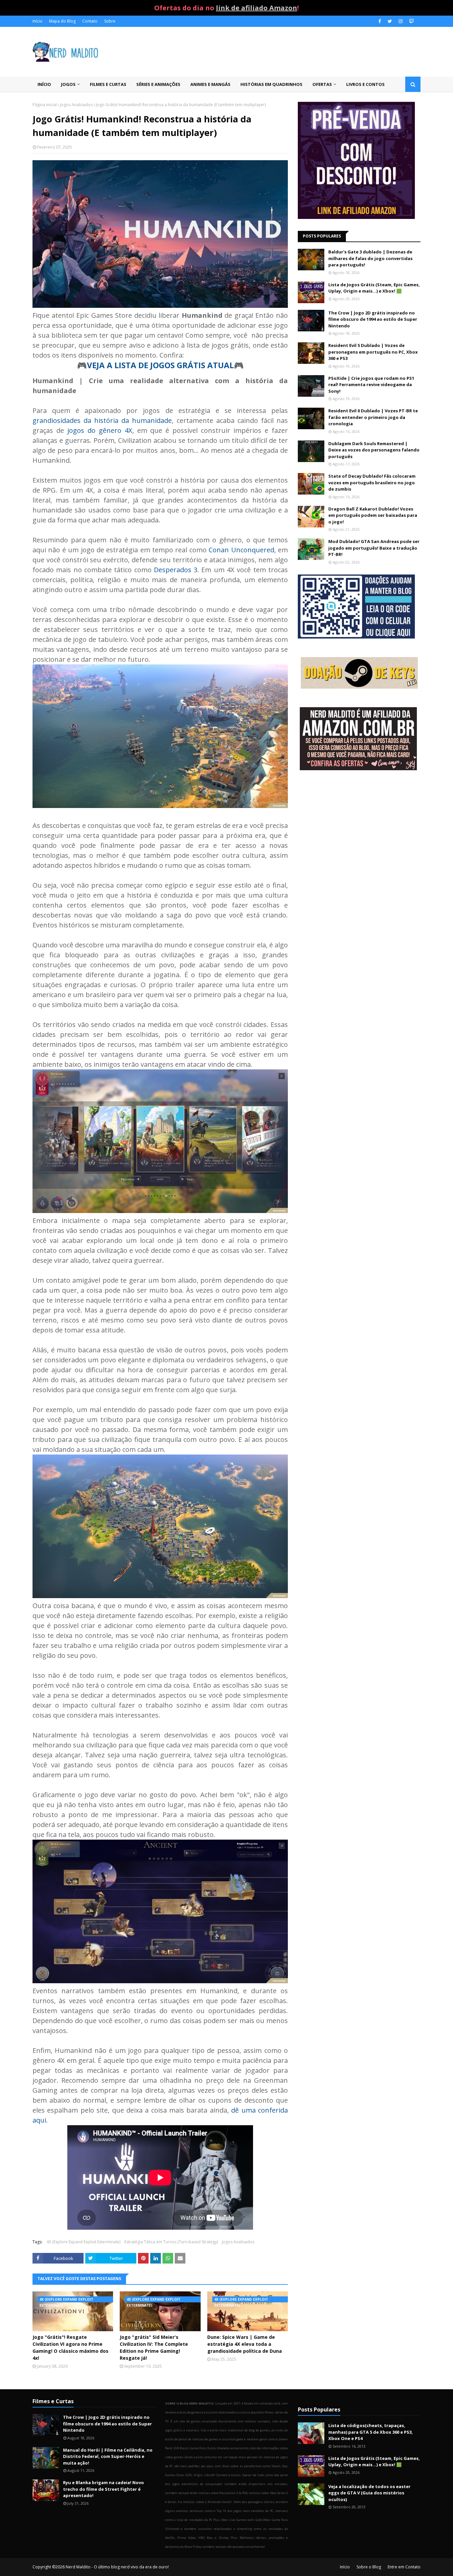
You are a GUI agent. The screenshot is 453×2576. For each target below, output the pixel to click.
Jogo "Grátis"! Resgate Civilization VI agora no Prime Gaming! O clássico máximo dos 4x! (70, 2347)
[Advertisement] (359, 829)
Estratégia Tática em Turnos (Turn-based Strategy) (171, 2242)
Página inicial (45, 105)
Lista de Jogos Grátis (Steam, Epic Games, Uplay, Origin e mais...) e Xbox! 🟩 (374, 288)
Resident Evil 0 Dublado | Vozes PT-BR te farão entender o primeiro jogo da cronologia (373, 417)
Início (37, 21)
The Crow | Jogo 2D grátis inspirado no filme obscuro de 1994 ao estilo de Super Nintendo (373, 319)
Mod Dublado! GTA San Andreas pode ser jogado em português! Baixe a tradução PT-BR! (374, 548)
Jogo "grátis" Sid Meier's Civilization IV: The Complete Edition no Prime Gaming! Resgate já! (154, 2347)
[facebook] (380, 21)
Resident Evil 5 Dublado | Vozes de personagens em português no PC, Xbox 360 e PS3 (373, 352)
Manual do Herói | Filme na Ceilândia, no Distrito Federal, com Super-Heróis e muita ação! (108, 2456)
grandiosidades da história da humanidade (102, 420)
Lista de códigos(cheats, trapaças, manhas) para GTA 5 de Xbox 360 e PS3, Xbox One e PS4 (371, 2432)
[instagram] (401, 21)
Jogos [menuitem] (68, 84)
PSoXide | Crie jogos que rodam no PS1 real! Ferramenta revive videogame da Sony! (371, 385)
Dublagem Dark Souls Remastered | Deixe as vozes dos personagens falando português (374, 450)
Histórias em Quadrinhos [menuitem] (271, 84)
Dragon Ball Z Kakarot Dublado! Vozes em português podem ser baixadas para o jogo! (373, 515)
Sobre (110, 21)
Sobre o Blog (369, 2567)
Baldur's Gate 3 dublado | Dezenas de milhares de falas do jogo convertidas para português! (370, 258)
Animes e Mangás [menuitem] (210, 84)
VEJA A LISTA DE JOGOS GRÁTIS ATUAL (160, 365)
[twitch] (411, 21)
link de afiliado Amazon (257, 8)
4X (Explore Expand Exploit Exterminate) (83, 2242)
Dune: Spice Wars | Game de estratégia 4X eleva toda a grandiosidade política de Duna (245, 2344)
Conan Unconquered (241, 550)
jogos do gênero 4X (100, 430)
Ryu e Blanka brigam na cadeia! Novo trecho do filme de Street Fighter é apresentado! (103, 2489)
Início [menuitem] (44, 84)
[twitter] (390, 21)
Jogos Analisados (76, 105)
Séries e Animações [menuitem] (158, 84)
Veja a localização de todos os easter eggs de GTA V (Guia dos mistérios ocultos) (369, 2493)
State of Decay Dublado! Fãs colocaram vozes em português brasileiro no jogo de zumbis (372, 482)
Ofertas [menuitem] (322, 84)
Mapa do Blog (62, 21)
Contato (90, 21)
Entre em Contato (404, 2567)
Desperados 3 (176, 570)
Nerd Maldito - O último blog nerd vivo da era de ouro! (117, 2567)
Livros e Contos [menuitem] (365, 84)
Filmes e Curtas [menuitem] (108, 84)
